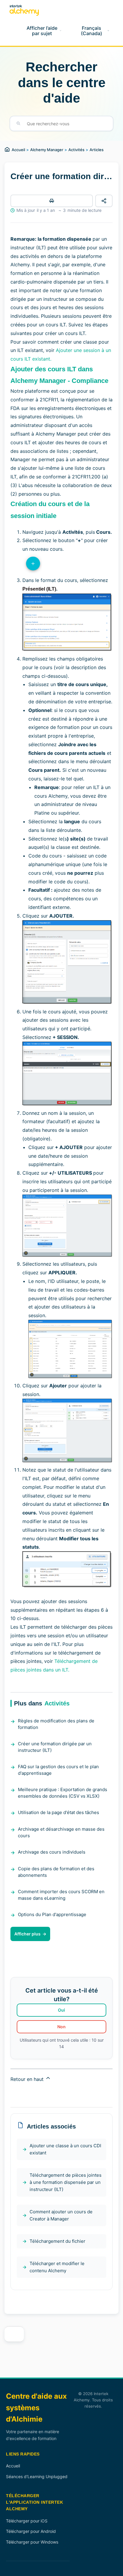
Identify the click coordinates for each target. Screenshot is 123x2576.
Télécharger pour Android (31, 2531)
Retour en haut (28, 2079)
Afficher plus (27, 1934)
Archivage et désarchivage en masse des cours (61, 1832)
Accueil (18, 150)
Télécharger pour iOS (27, 2521)
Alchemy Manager (47, 150)
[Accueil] (24, 10)
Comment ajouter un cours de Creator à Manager (61, 2215)
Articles (97, 150)
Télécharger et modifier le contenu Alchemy (57, 2267)
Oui (61, 2010)
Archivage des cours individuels (52, 1852)
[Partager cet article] (104, 201)
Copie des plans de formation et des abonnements (56, 1872)
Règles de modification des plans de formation (56, 1724)
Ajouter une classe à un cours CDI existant (65, 2149)
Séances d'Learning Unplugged (37, 2476)
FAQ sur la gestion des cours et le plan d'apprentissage (58, 1770)
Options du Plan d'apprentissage (52, 1914)
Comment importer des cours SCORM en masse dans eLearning (61, 1895)
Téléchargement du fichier (57, 2241)
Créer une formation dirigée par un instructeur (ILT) (55, 1747)
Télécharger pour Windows (32, 2542)
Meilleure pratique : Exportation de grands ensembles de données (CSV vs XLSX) (63, 1793)
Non (61, 2027)
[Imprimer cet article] (52, 201)
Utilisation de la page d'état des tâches (59, 1812)
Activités (76, 150)
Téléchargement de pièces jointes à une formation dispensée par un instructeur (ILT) (66, 2182)
